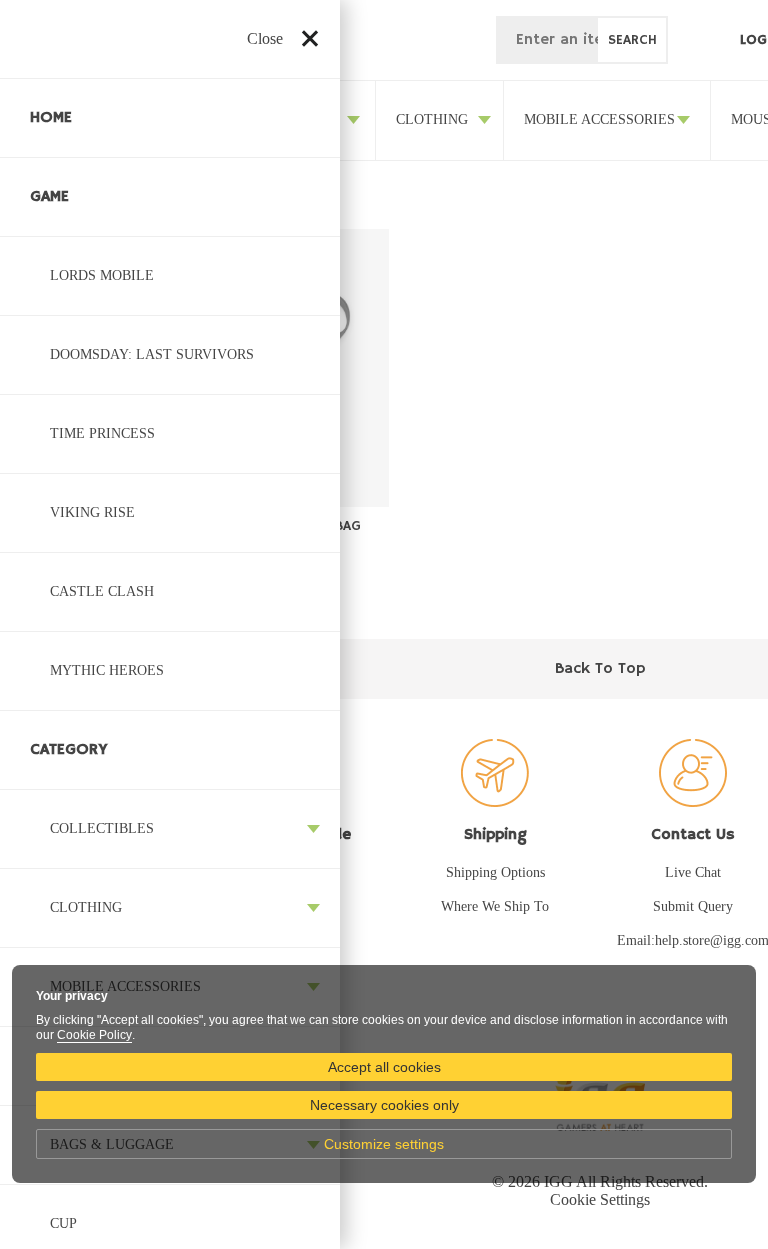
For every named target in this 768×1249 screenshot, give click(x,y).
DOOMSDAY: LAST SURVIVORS (152, 354)
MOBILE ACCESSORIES (599, 119)
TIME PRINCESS (102, 433)
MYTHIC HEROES (107, 670)
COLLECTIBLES (102, 828)
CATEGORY (69, 750)
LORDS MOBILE (102, 275)
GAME (49, 197)
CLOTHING (86, 907)
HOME (51, 118)
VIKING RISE (92, 512)
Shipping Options (495, 872)
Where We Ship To (495, 906)
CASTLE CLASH (102, 591)
